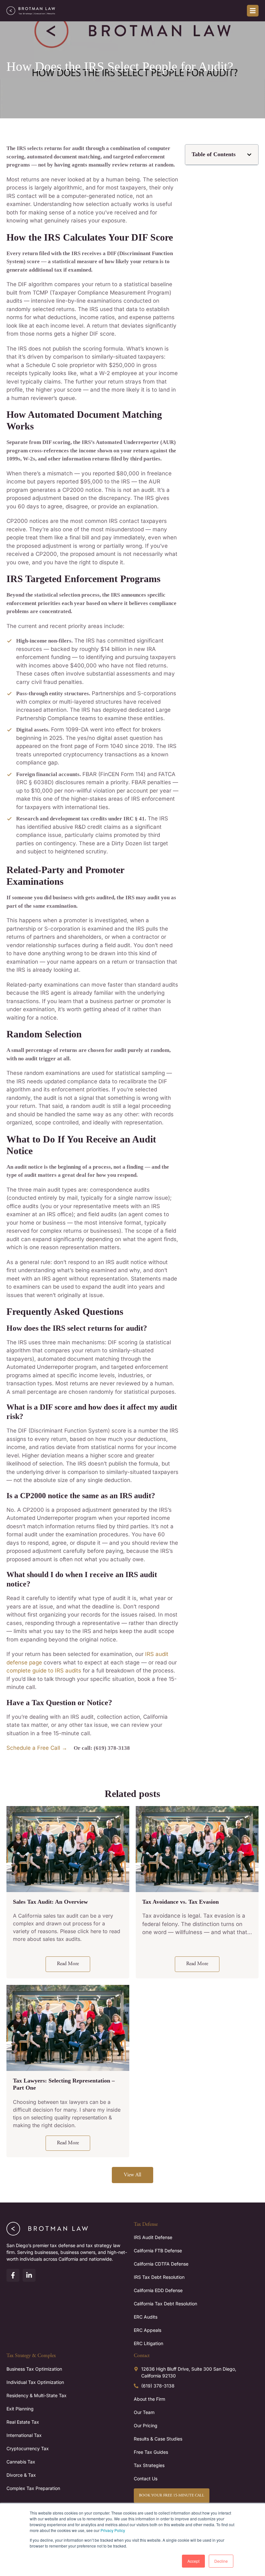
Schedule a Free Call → (37, 1748)
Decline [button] (221, 2561)
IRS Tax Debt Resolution (159, 2277)
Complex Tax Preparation (33, 2488)
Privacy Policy (113, 2530)
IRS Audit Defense (153, 2237)
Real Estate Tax (23, 2422)
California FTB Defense (158, 2251)
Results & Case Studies (158, 2439)
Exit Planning (20, 2409)
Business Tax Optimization (34, 2369)
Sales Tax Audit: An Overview (50, 1902)
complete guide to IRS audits (44, 1671)
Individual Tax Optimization (35, 2382)
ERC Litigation (148, 2343)
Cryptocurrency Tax (28, 2448)
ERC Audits (146, 2317)
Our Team (144, 2412)
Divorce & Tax (21, 2475)
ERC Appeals (148, 2330)
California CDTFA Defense (161, 2264)
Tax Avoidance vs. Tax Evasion (180, 1902)
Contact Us (146, 2479)
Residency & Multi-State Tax (37, 2395)
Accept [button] (193, 2561)
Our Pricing (146, 2425)
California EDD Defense (158, 2290)
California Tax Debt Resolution (165, 2304)
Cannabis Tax (21, 2462)
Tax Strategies (149, 2465)
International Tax (24, 2435)
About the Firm (149, 2399)
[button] (249, 155)
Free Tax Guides (151, 2452)
